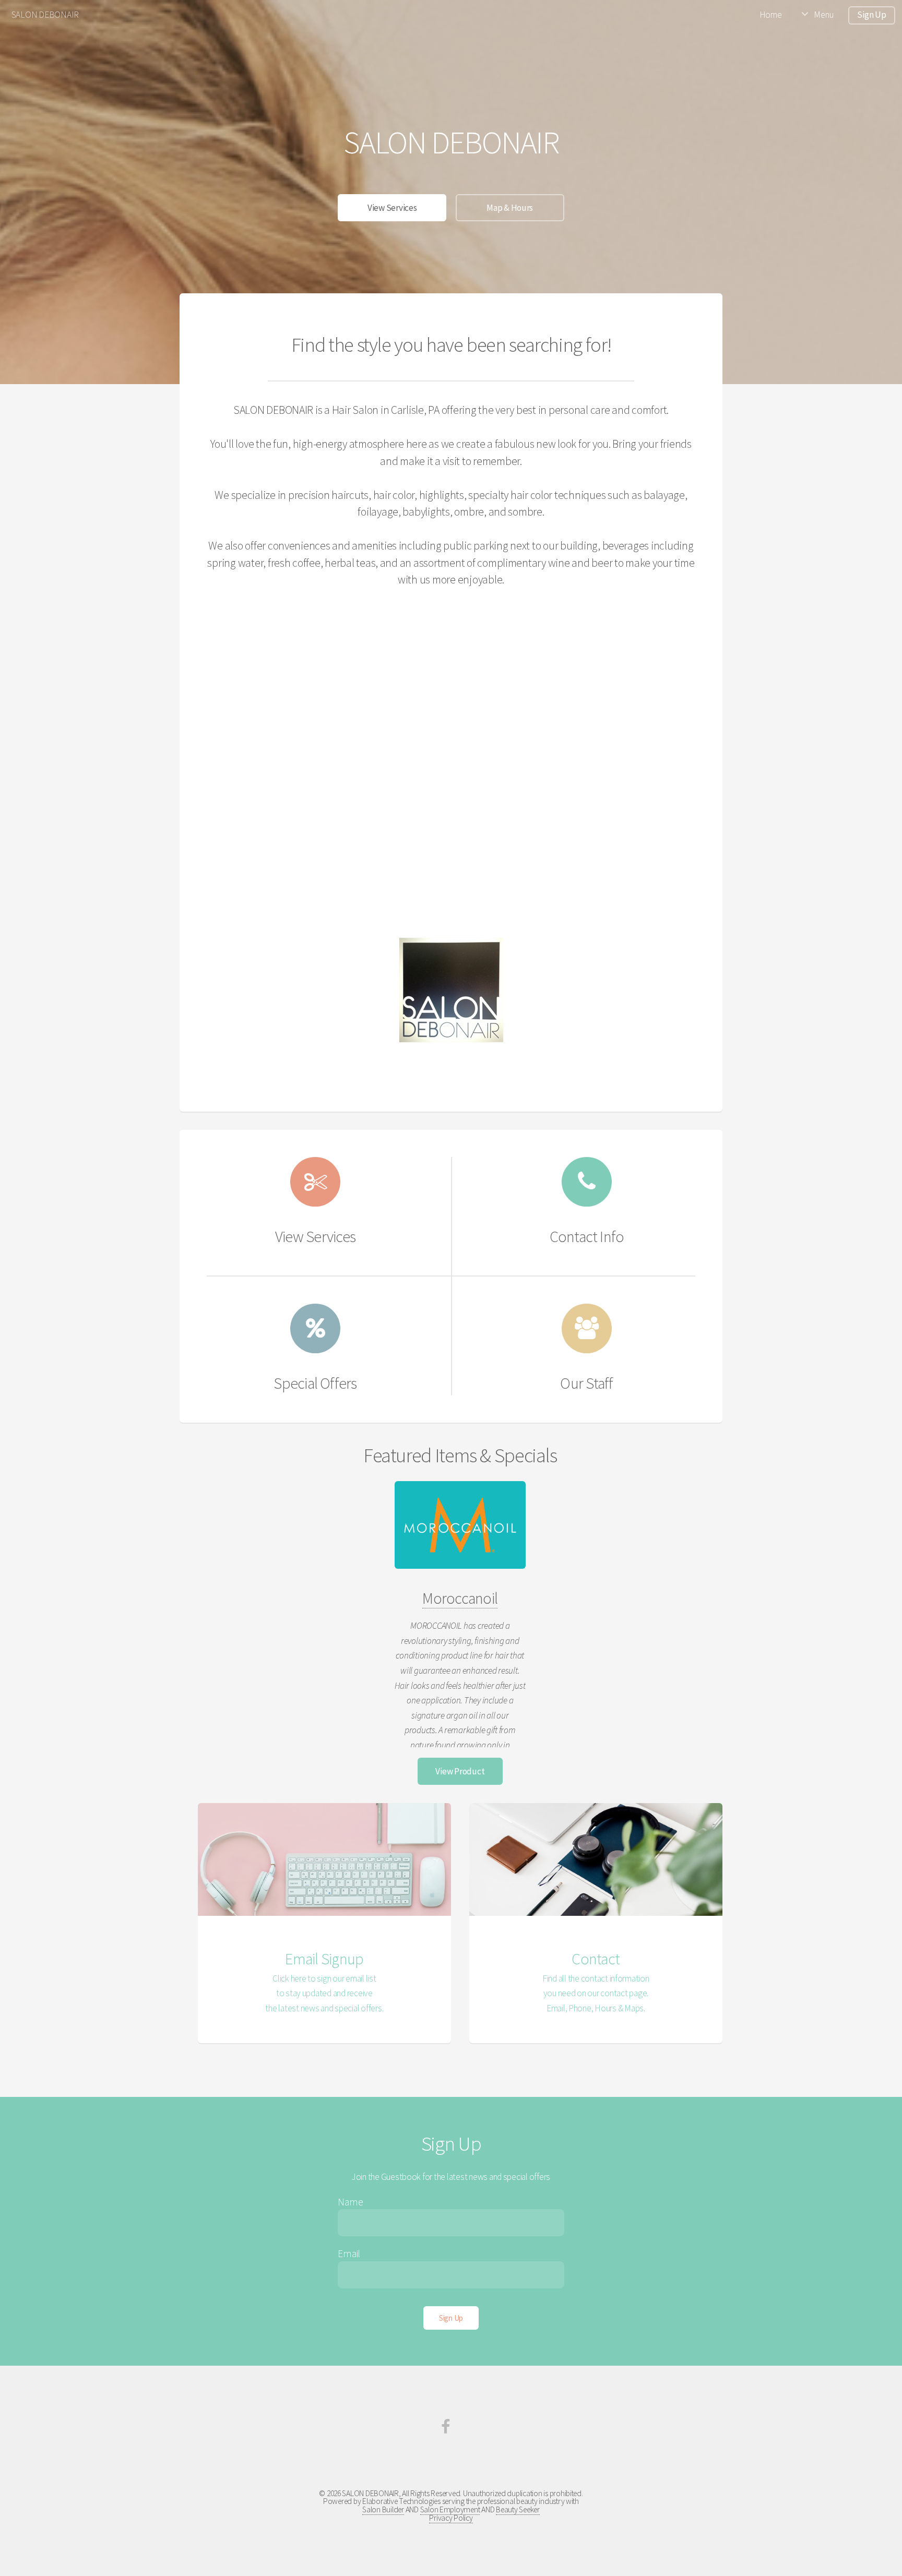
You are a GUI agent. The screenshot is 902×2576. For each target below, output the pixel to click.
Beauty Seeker (518, 2509)
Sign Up (871, 15)
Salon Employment (450, 2509)
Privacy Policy (451, 2518)
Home (771, 15)
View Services (392, 208)
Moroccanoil (460, 1598)
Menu (823, 15)
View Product (460, 1771)
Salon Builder (383, 2509)
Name (350, 2202)
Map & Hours (510, 208)
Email (349, 2253)
